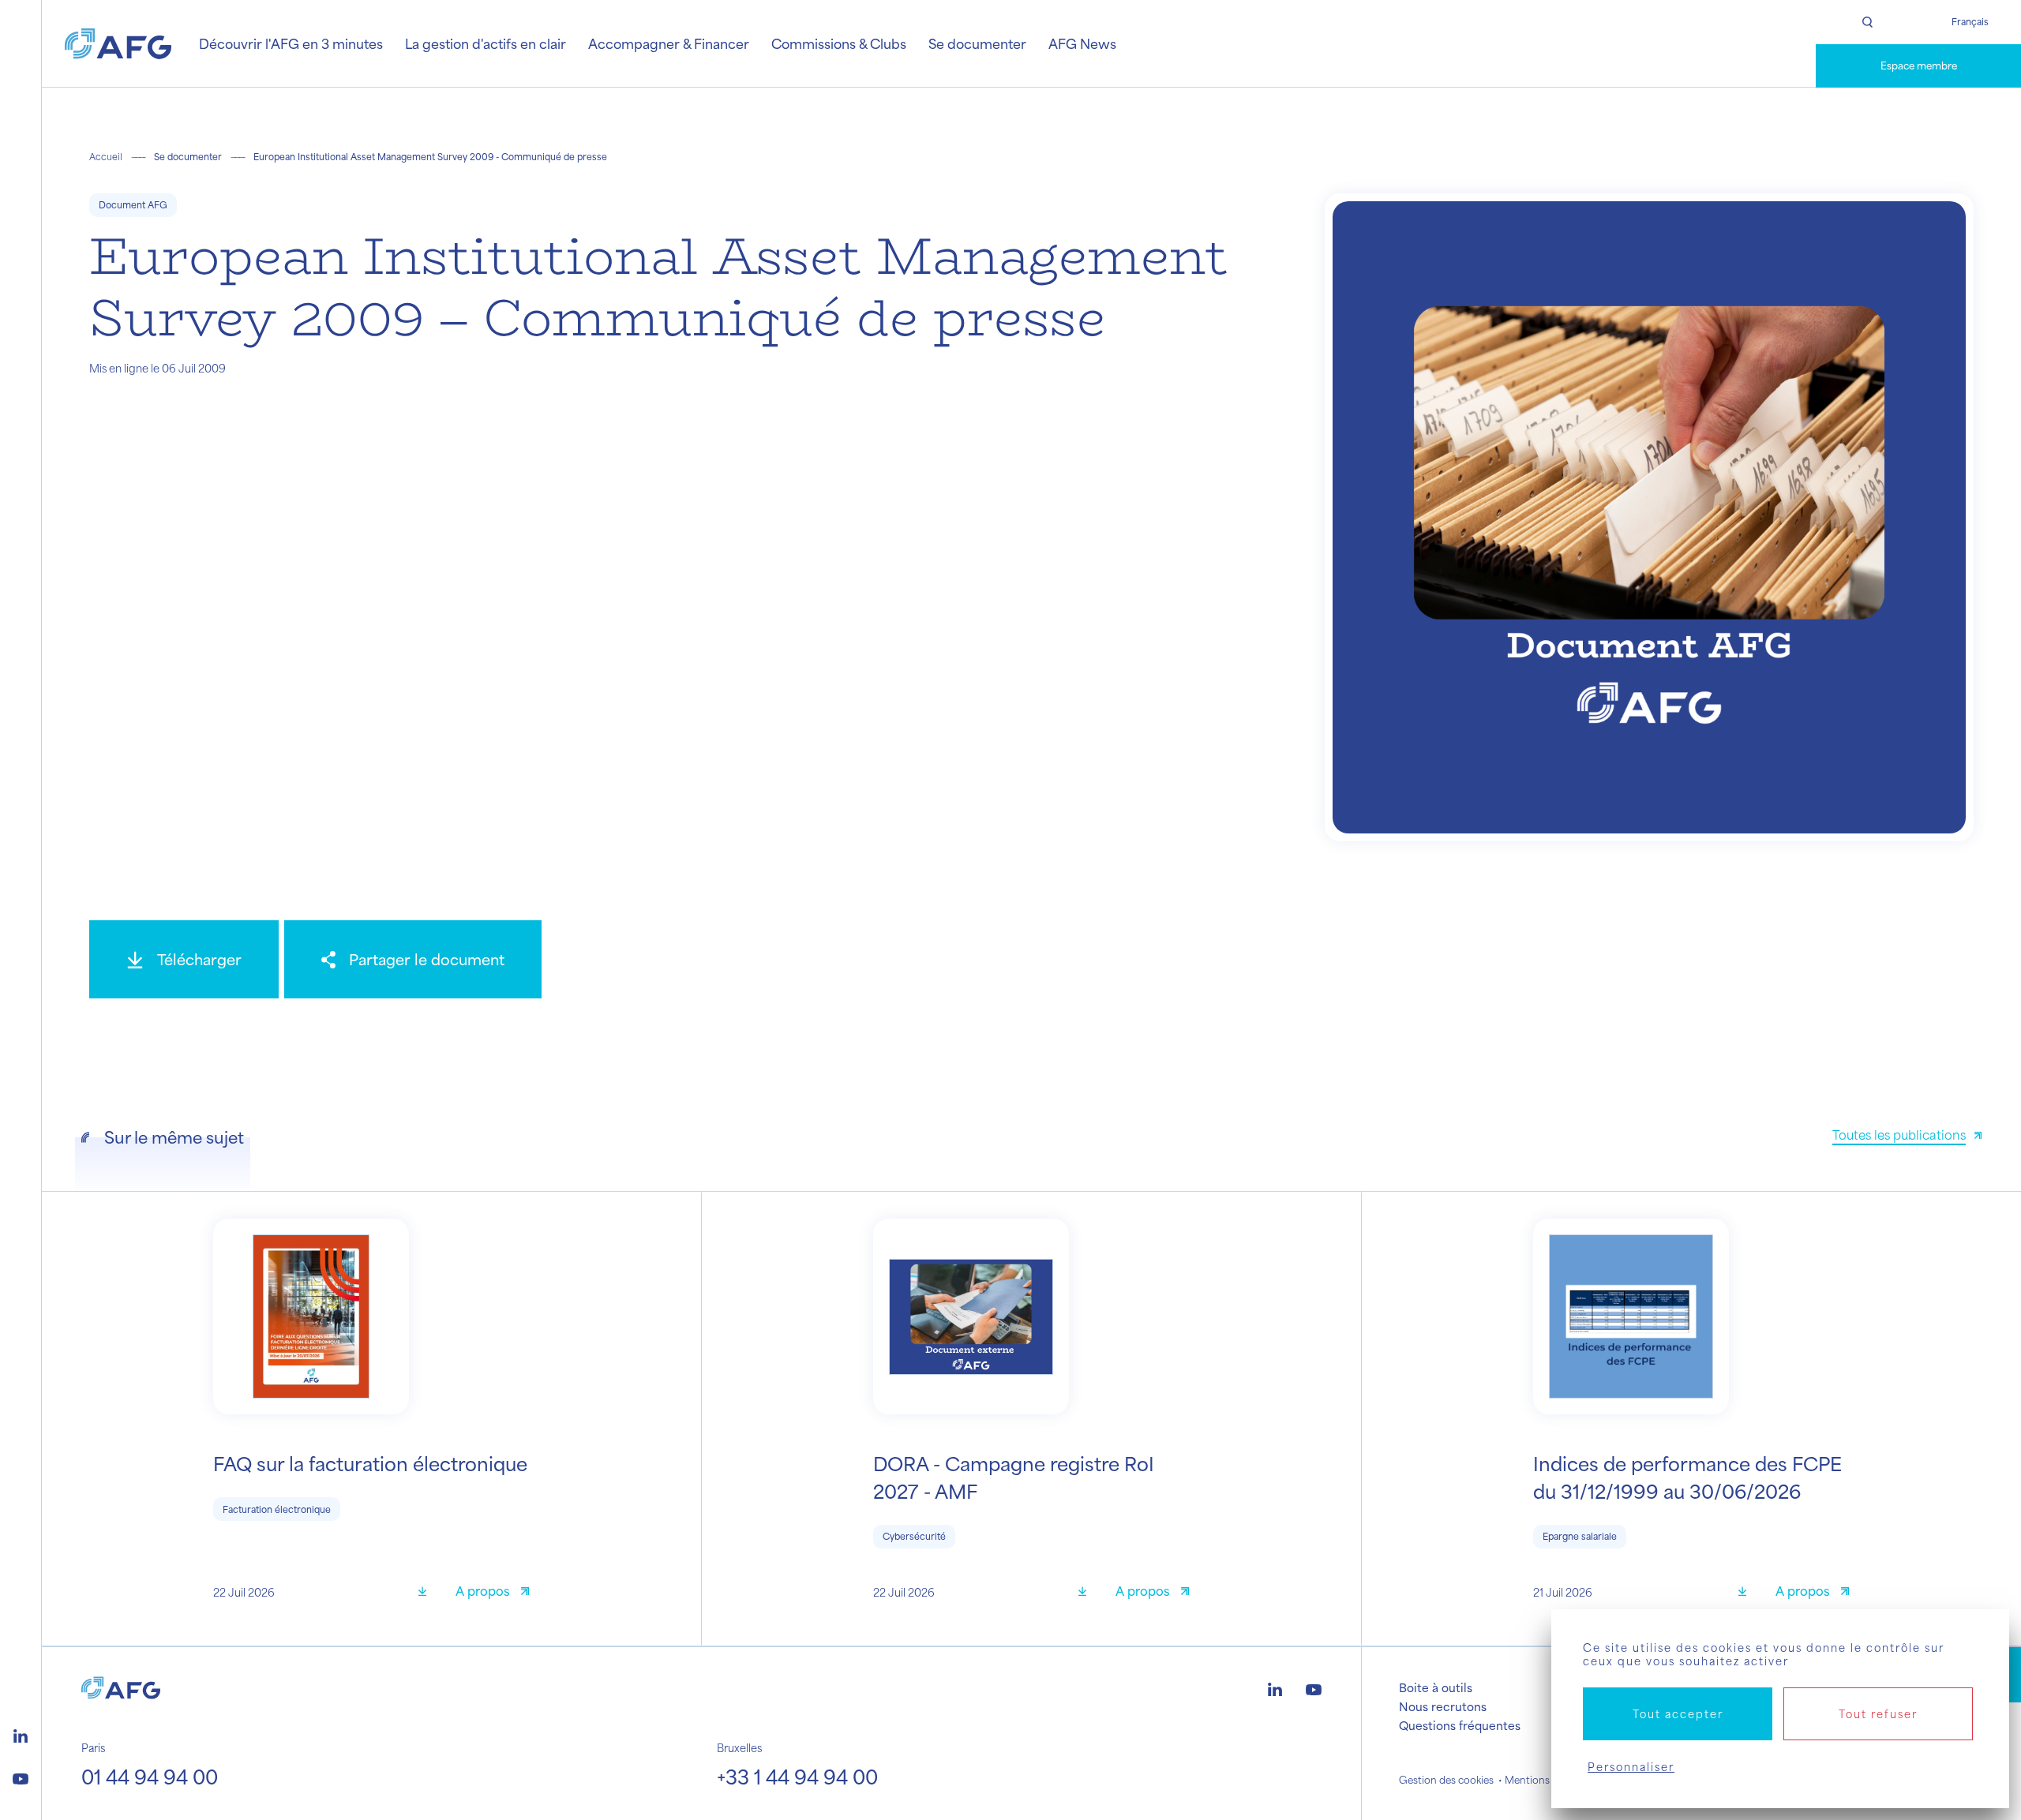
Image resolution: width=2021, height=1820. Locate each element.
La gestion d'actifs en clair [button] (486, 43)
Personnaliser (1631, 1767)
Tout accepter (1678, 1714)
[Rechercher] (1867, 22)
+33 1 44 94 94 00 (797, 1777)
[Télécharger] (428, 1593)
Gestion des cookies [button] (1446, 1780)
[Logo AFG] (118, 44)
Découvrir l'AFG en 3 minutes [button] (291, 43)
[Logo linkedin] (21, 1734)
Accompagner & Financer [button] (669, 43)
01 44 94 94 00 (150, 1777)
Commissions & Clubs (839, 43)
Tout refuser (1878, 1714)
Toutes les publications (1899, 1135)
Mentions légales (1545, 1780)
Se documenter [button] (977, 43)
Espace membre (1919, 66)
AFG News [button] (1082, 43)
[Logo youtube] (21, 1777)
